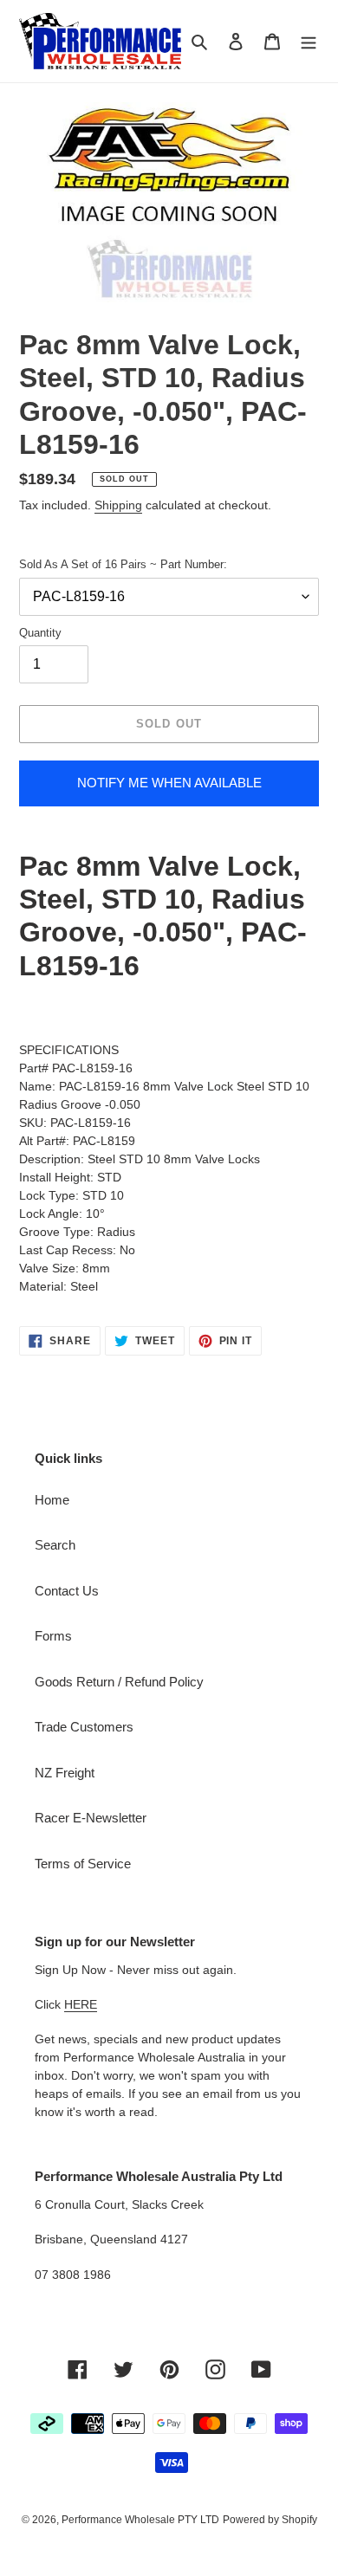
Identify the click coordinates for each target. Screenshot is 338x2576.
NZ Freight (65, 1773)
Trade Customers (84, 1727)
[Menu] (309, 41)
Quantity (40, 633)
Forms (53, 1636)
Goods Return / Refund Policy (119, 1682)
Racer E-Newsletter (91, 1818)
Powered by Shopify (270, 2520)
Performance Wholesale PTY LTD (140, 2520)
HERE (81, 2004)
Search (55, 1545)
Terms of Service (83, 1864)
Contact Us (67, 1591)
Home (52, 1500)
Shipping (118, 505)
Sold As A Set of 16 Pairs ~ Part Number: (123, 564)
